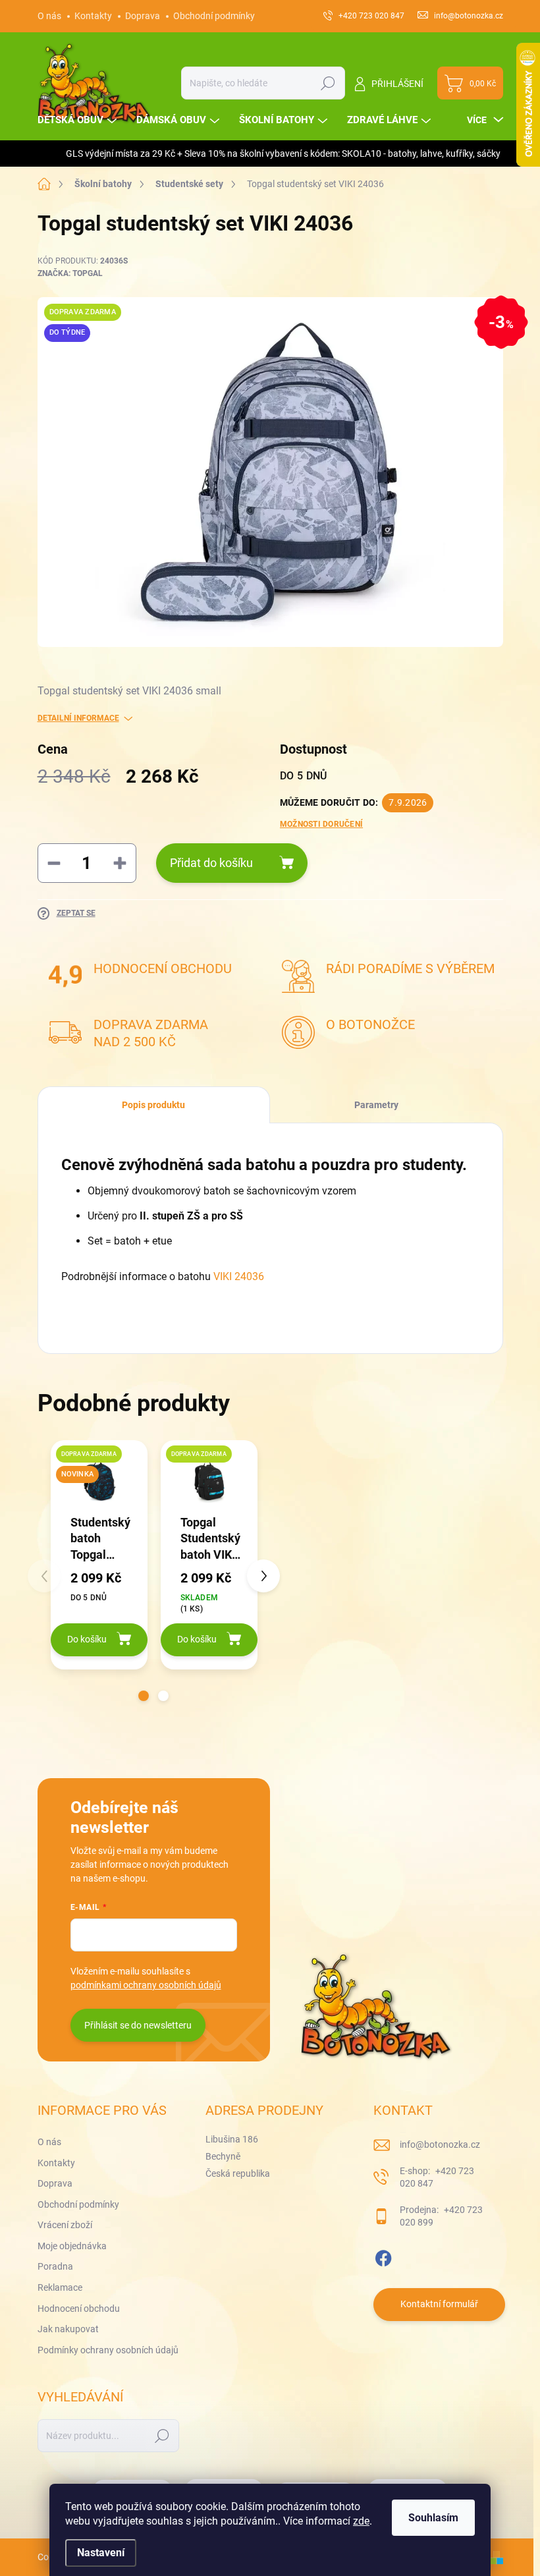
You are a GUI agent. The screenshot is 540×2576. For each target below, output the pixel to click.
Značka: (70, 273)
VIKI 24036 (239, 1276)
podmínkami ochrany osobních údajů (146, 1985)
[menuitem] (79, 120)
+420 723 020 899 (441, 2216)
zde (361, 2521)
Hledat (328, 83)
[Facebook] (383, 2256)
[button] (144, 1696)
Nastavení (101, 2553)
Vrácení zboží (65, 2225)
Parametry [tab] (376, 1105)
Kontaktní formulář (439, 2304)
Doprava (143, 16)
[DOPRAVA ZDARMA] (209, 1481)
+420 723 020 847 (437, 2177)
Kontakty (93, 16)
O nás (49, 16)
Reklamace (60, 2287)
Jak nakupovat (68, 2329)
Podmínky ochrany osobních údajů (108, 2350)
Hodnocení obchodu (79, 2309)
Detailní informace (78, 718)
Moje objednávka (72, 2246)
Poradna (55, 2266)
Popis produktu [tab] (153, 1105)
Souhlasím (433, 2518)
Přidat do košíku (211, 863)
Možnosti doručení (321, 824)
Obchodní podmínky (214, 16)
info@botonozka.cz (440, 2144)
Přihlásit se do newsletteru (138, 2025)
